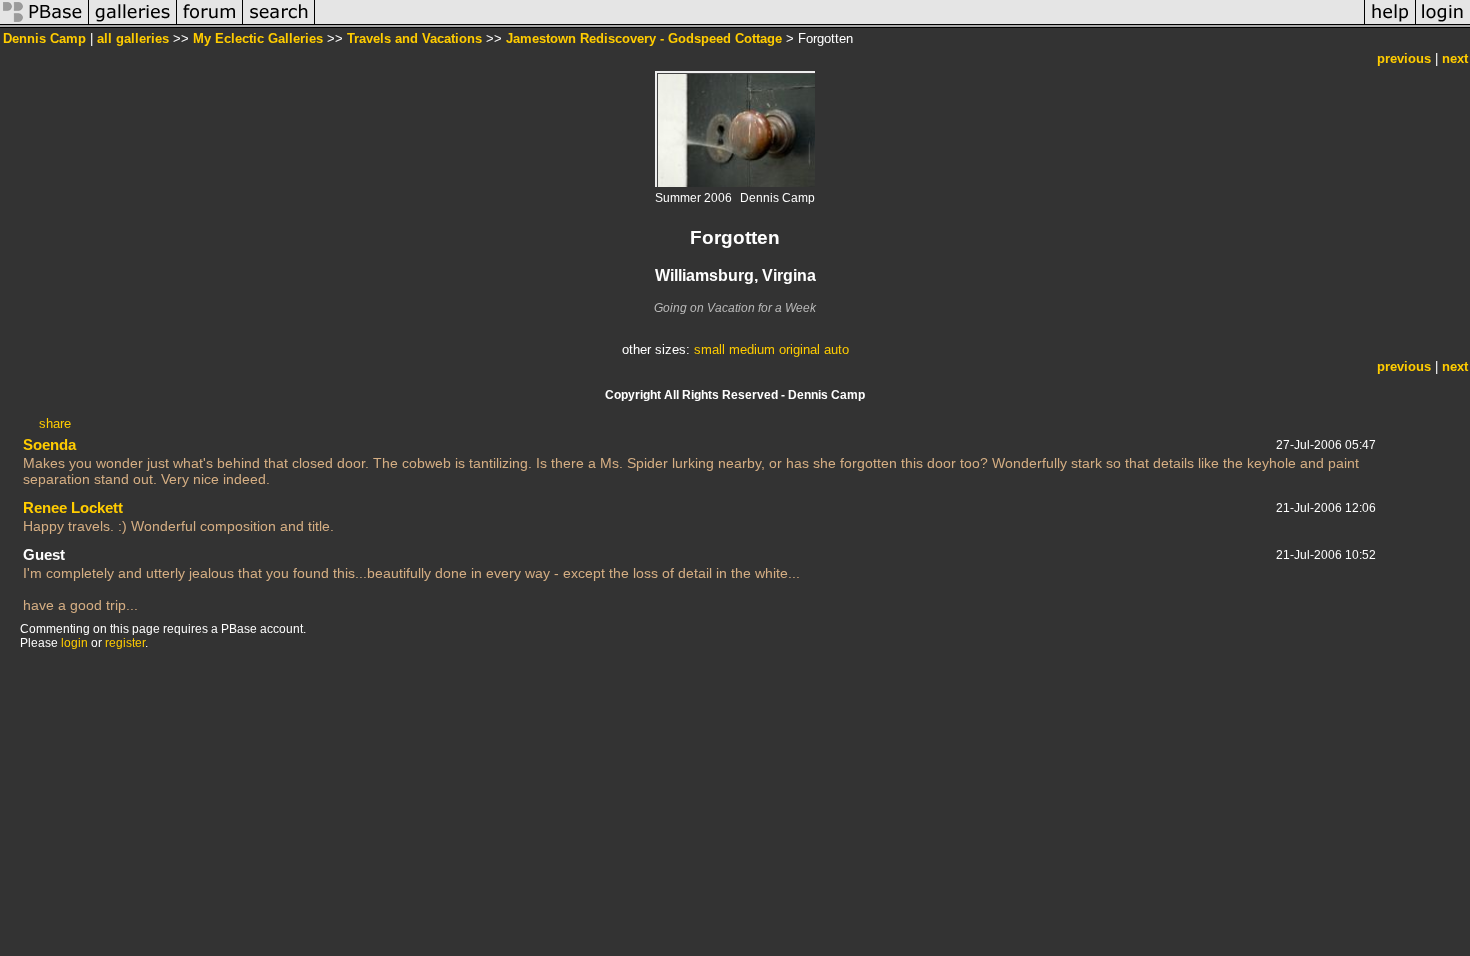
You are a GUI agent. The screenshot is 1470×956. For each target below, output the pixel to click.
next (1455, 58)
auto (836, 349)
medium (752, 349)
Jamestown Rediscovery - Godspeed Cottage (644, 38)
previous (1404, 58)
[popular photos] (839, 23)
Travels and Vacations (414, 38)
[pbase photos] (44, 23)
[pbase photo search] (279, 23)
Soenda (49, 444)
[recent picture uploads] (133, 23)
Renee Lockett (73, 507)
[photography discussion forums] (210, 23)
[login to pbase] (1443, 23)
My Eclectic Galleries (258, 38)
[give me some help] (1390, 23)
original (799, 349)
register (125, 643)
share (55, 423)
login (74, 643)
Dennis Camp (44, 38)
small (709, 349)
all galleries (133, 38)
